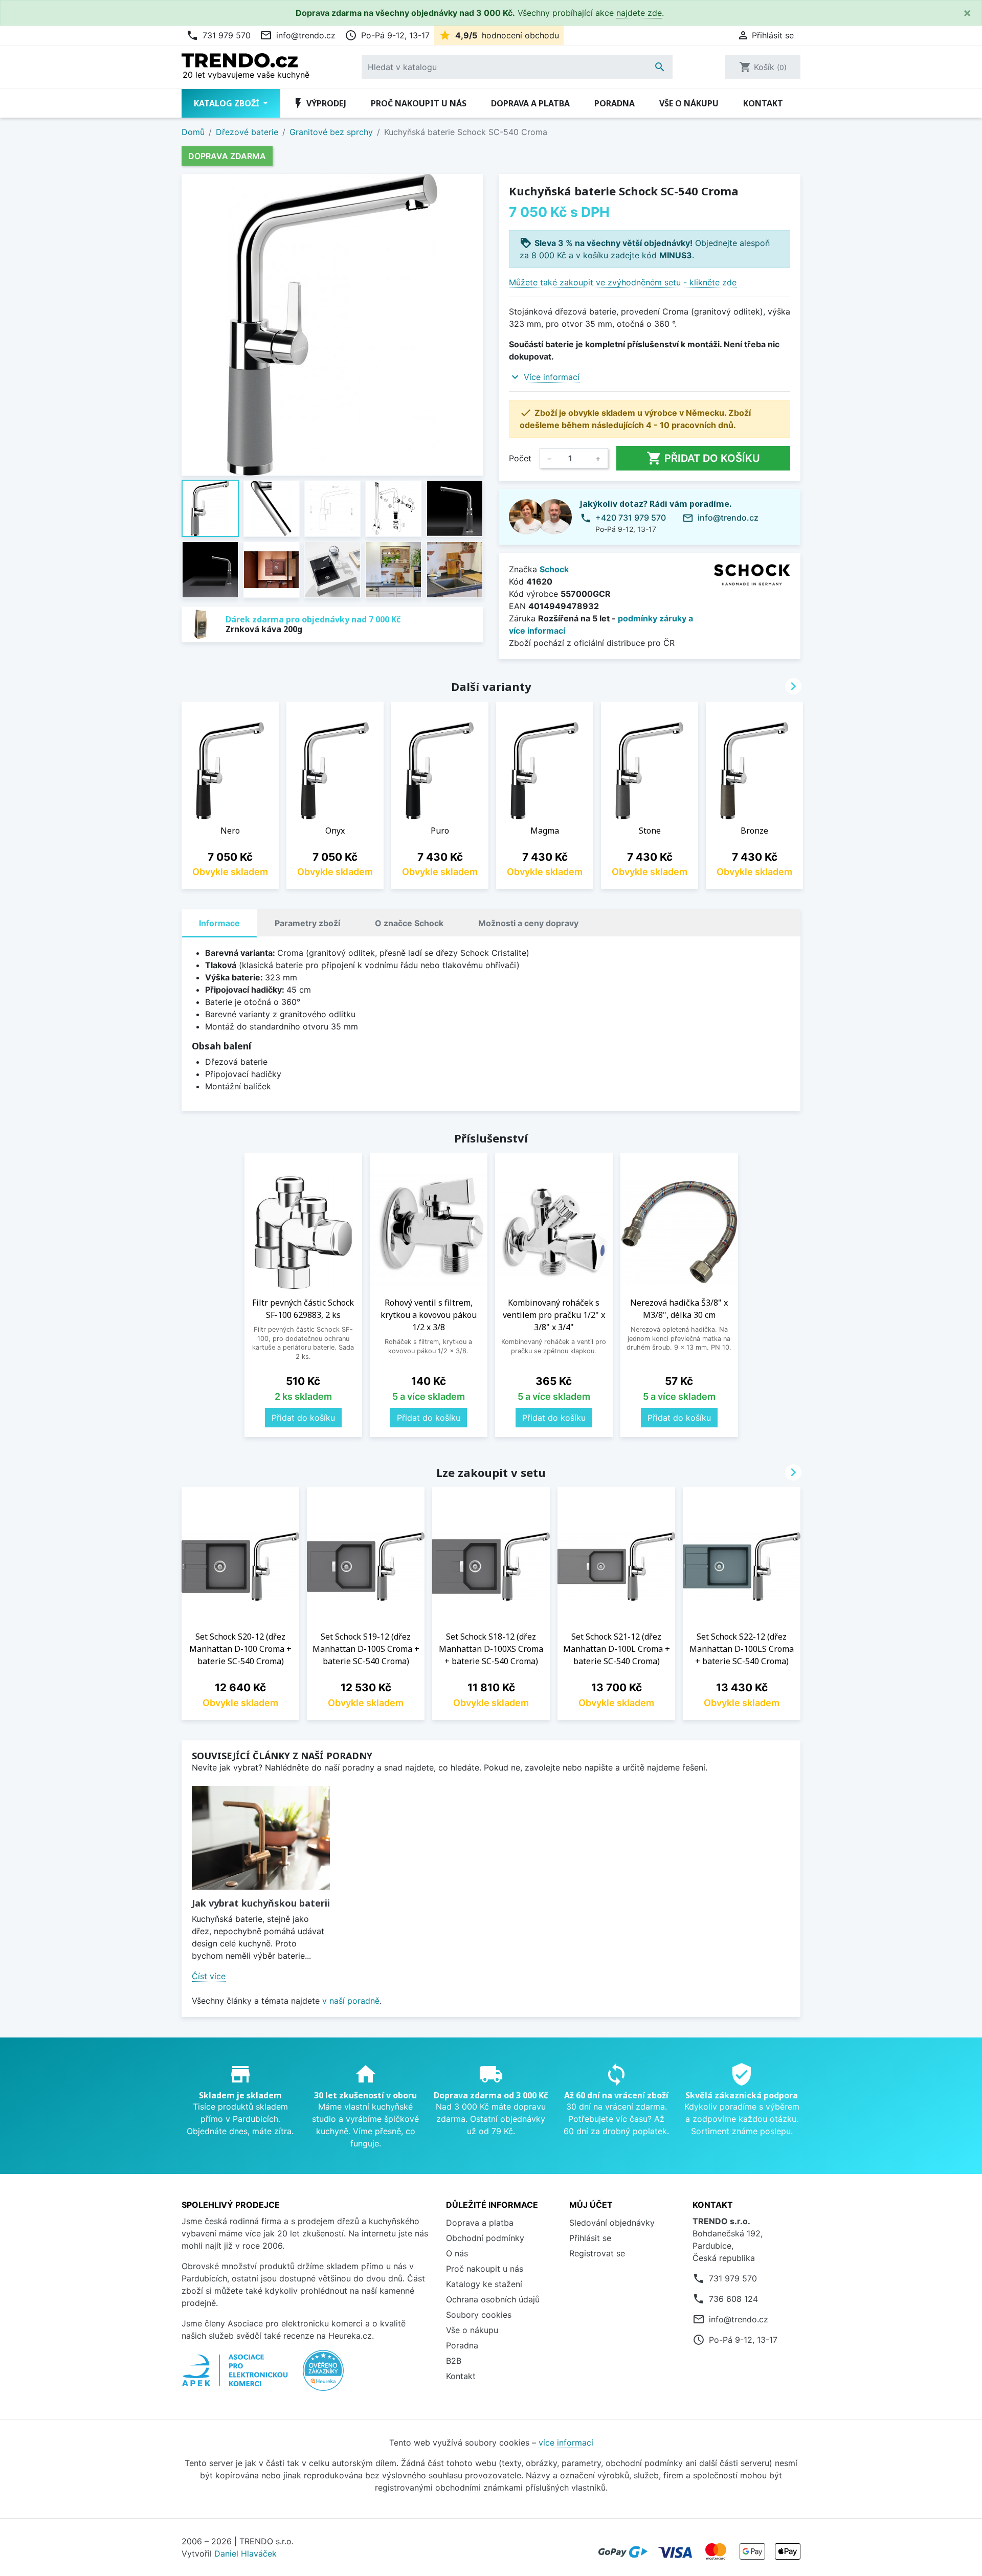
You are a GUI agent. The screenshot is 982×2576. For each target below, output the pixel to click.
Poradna (615, 103)
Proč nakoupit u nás (419, 103)
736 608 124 (733, 2299)
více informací (566, 2443)
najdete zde (639, 13)
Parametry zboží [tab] (307, 923)
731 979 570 (218, 35)
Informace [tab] (219, 923)
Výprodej (319, 103)
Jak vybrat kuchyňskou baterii (261, 1903)
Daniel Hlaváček (245, 2553)
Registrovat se (597, 2253)
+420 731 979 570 (631, 518)
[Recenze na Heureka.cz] (323, 2376)
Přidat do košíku (703, 458)
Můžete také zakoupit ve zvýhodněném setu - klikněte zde (623, 282)
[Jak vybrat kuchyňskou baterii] (261, 1838)
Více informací (552, 377)
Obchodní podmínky (485, 2238)
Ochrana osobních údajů (493, 2299)
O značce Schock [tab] (409, 923)
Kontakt (763, 103)
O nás (457, 2253)
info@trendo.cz (298, 35)
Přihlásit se (590, 2238)
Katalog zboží (228, 103)
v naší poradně (351, 2001)
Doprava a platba (530, 103)
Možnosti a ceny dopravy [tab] (528, 923)
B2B (454, 2361)
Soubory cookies (479, 2315)
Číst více (209, 1976)
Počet (520, 458)
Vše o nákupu (689, 103)
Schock (554, 569)
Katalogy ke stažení (484, 2284)
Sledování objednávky (612, 2223)
